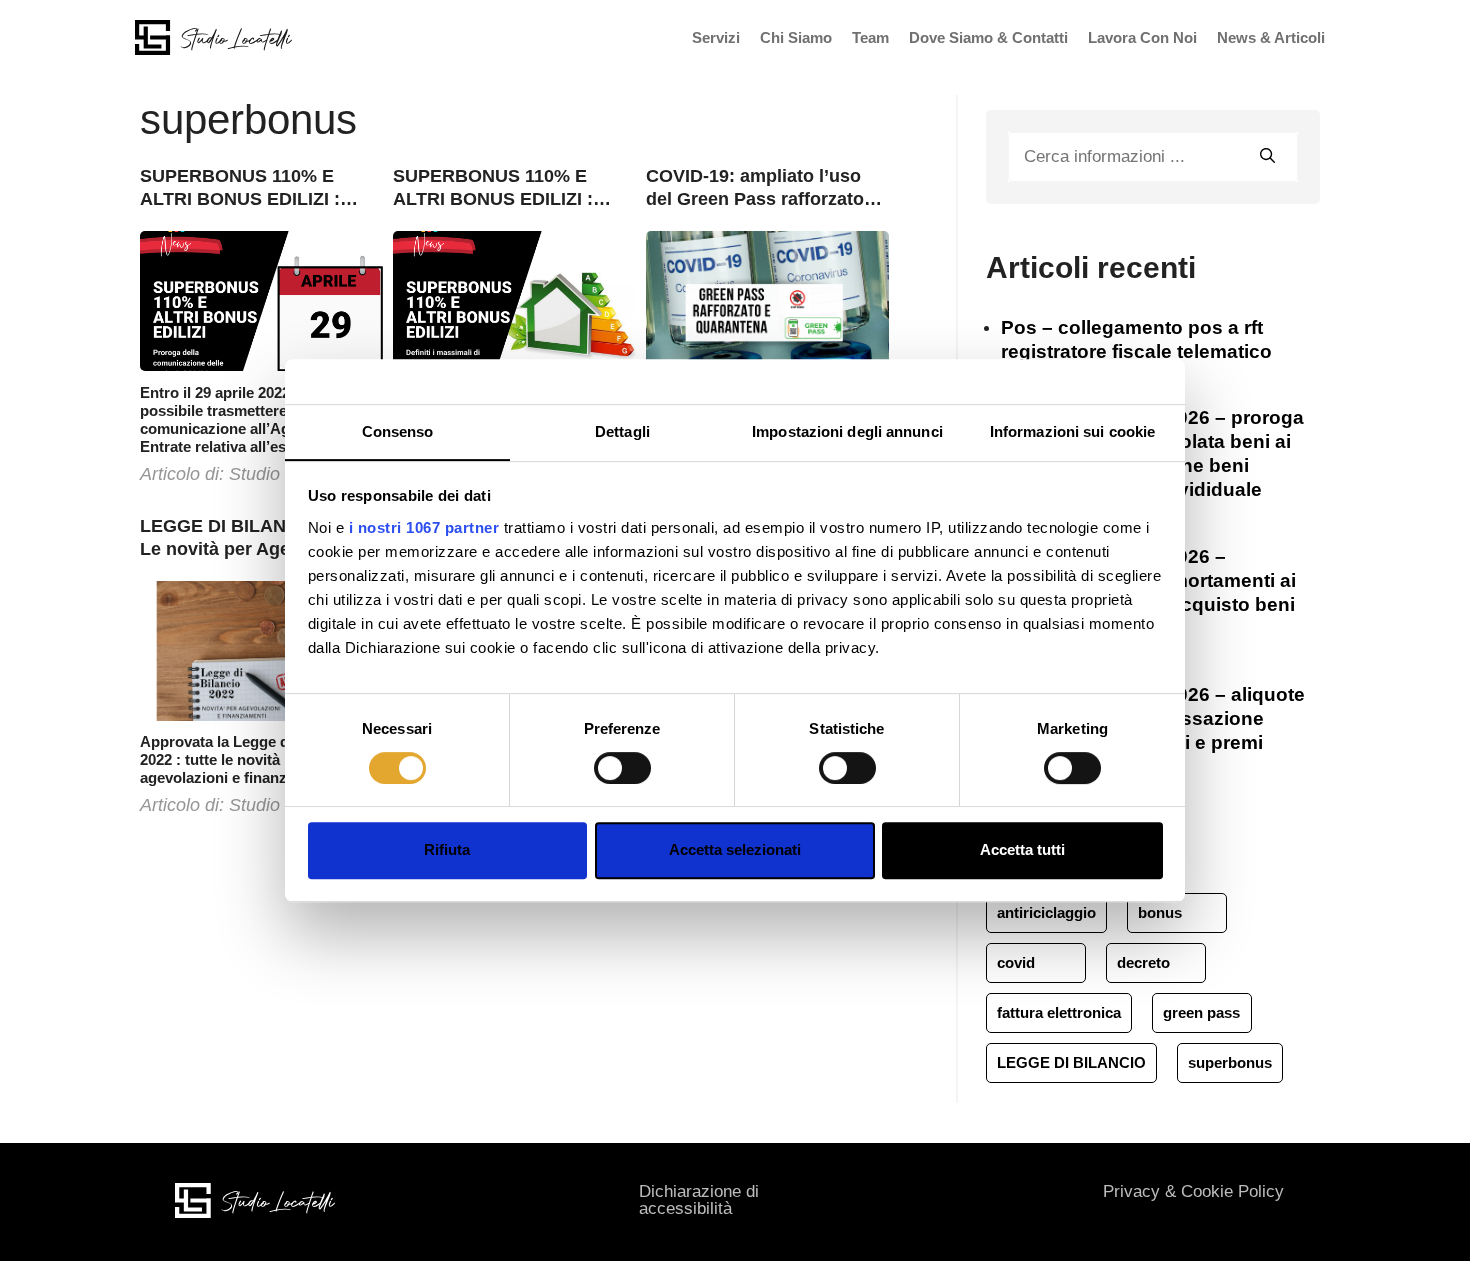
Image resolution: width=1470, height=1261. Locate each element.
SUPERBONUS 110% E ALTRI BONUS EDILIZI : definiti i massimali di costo (510, 188)
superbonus (1230, 1062)
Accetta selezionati (735, 849)
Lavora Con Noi (1142, 37)
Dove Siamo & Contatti (988, 37)
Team (870, 37)
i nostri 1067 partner (424, 527)
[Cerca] (1267, 154)
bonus (1160, 912)
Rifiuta (447, 849)
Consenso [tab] (398, 431)
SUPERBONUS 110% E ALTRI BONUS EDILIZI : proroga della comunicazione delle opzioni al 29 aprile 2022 (243, 188)
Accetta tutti (1022, 849)
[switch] (622, 768)
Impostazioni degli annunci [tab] (847, 431)
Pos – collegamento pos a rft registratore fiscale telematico (1136, 339)
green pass (1201, 1012)
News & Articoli (1271, 37)
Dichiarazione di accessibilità (699, 1200)
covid (1016, 962)
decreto (1143, 962)
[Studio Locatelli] (213, 36)
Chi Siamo (796, 37)
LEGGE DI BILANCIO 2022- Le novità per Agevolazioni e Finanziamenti (261, 538)
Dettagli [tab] (622, 431)
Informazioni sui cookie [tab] (1072, 431)
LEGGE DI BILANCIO (1071, 1062)
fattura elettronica (1059, 1012)
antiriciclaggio (1046, 912)
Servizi (716, 37)
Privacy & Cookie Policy (1193, 1191)
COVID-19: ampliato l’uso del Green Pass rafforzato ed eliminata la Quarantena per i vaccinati (760, 188)
